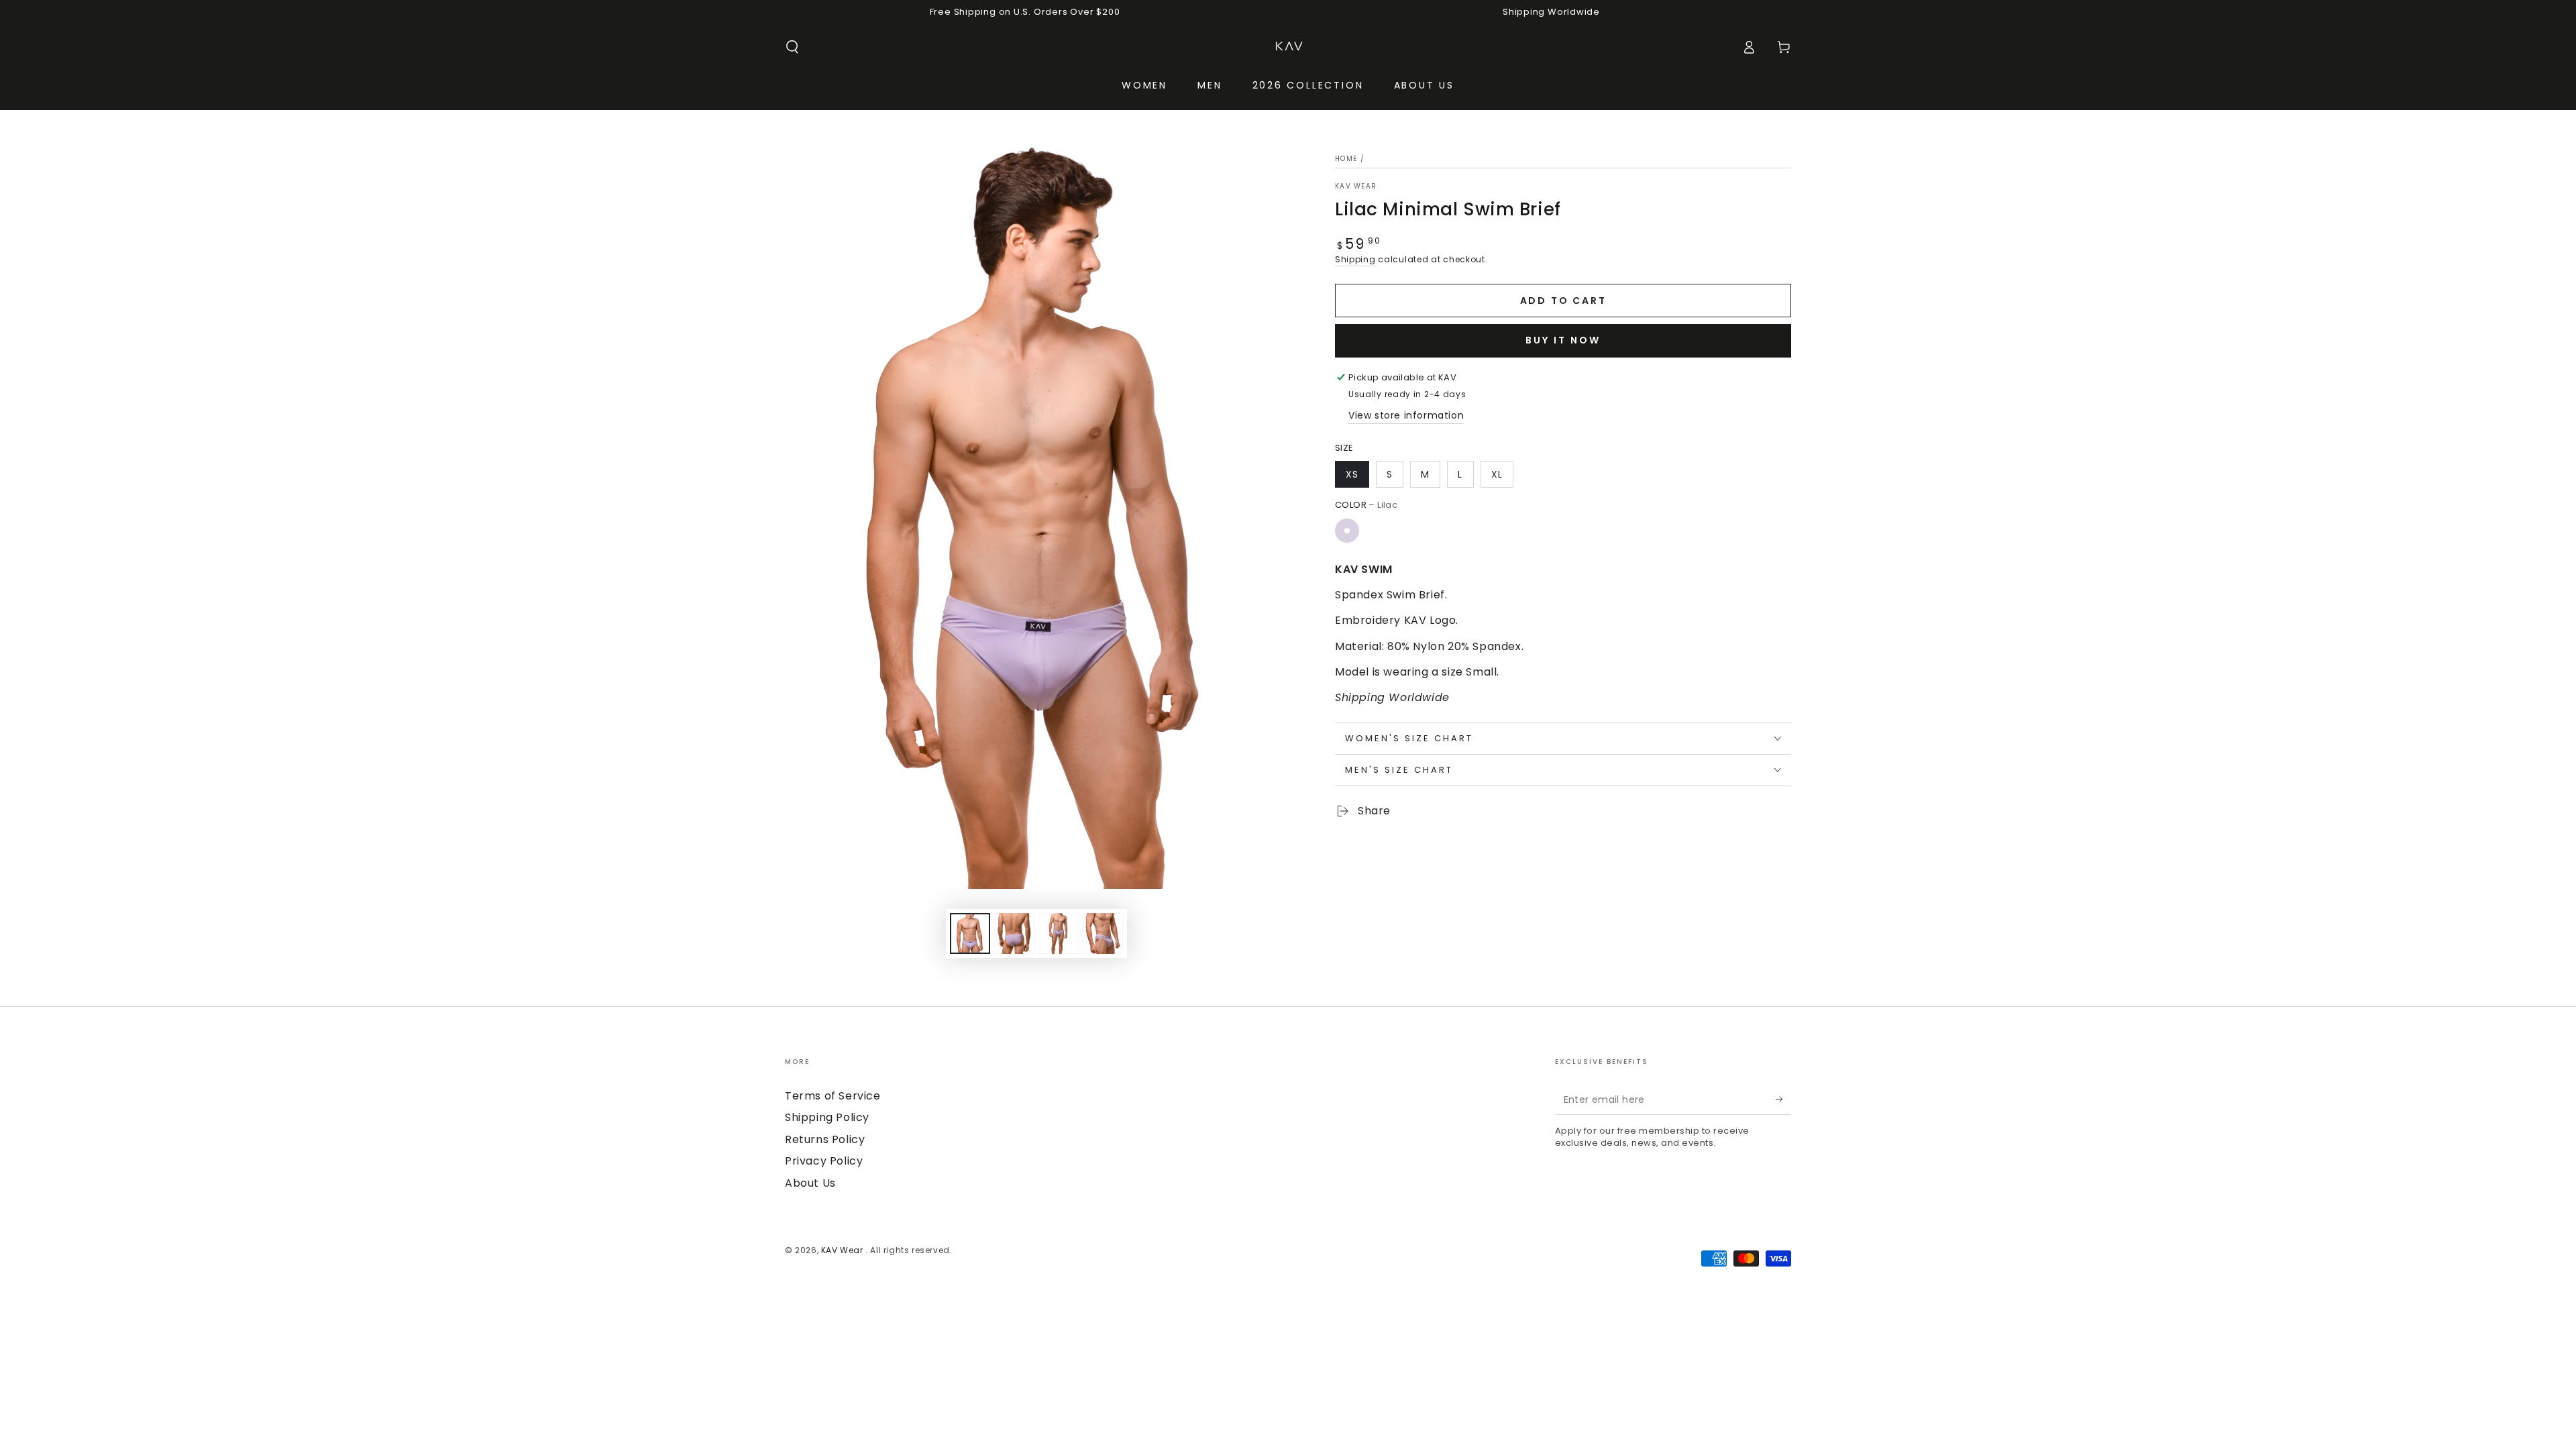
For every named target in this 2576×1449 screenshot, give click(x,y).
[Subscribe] (1783, 1099)
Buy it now (1563, 340)
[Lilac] (1347, 531)
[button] (792, 47)
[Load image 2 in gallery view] (1014, 933)
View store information (1406, 415)
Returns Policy (825, 1139)
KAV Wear (1356, 186)
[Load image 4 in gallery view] (1103, 933)
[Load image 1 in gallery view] (970, 933)
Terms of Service (833, 1096)
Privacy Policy (824, 1161)
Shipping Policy (827, 1117)
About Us (810, 1183)
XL (1497, 474)
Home (1346, 159)
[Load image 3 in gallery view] (1059, 933)
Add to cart (1563, 301)
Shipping (1355, 259)
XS (1352, 474)
